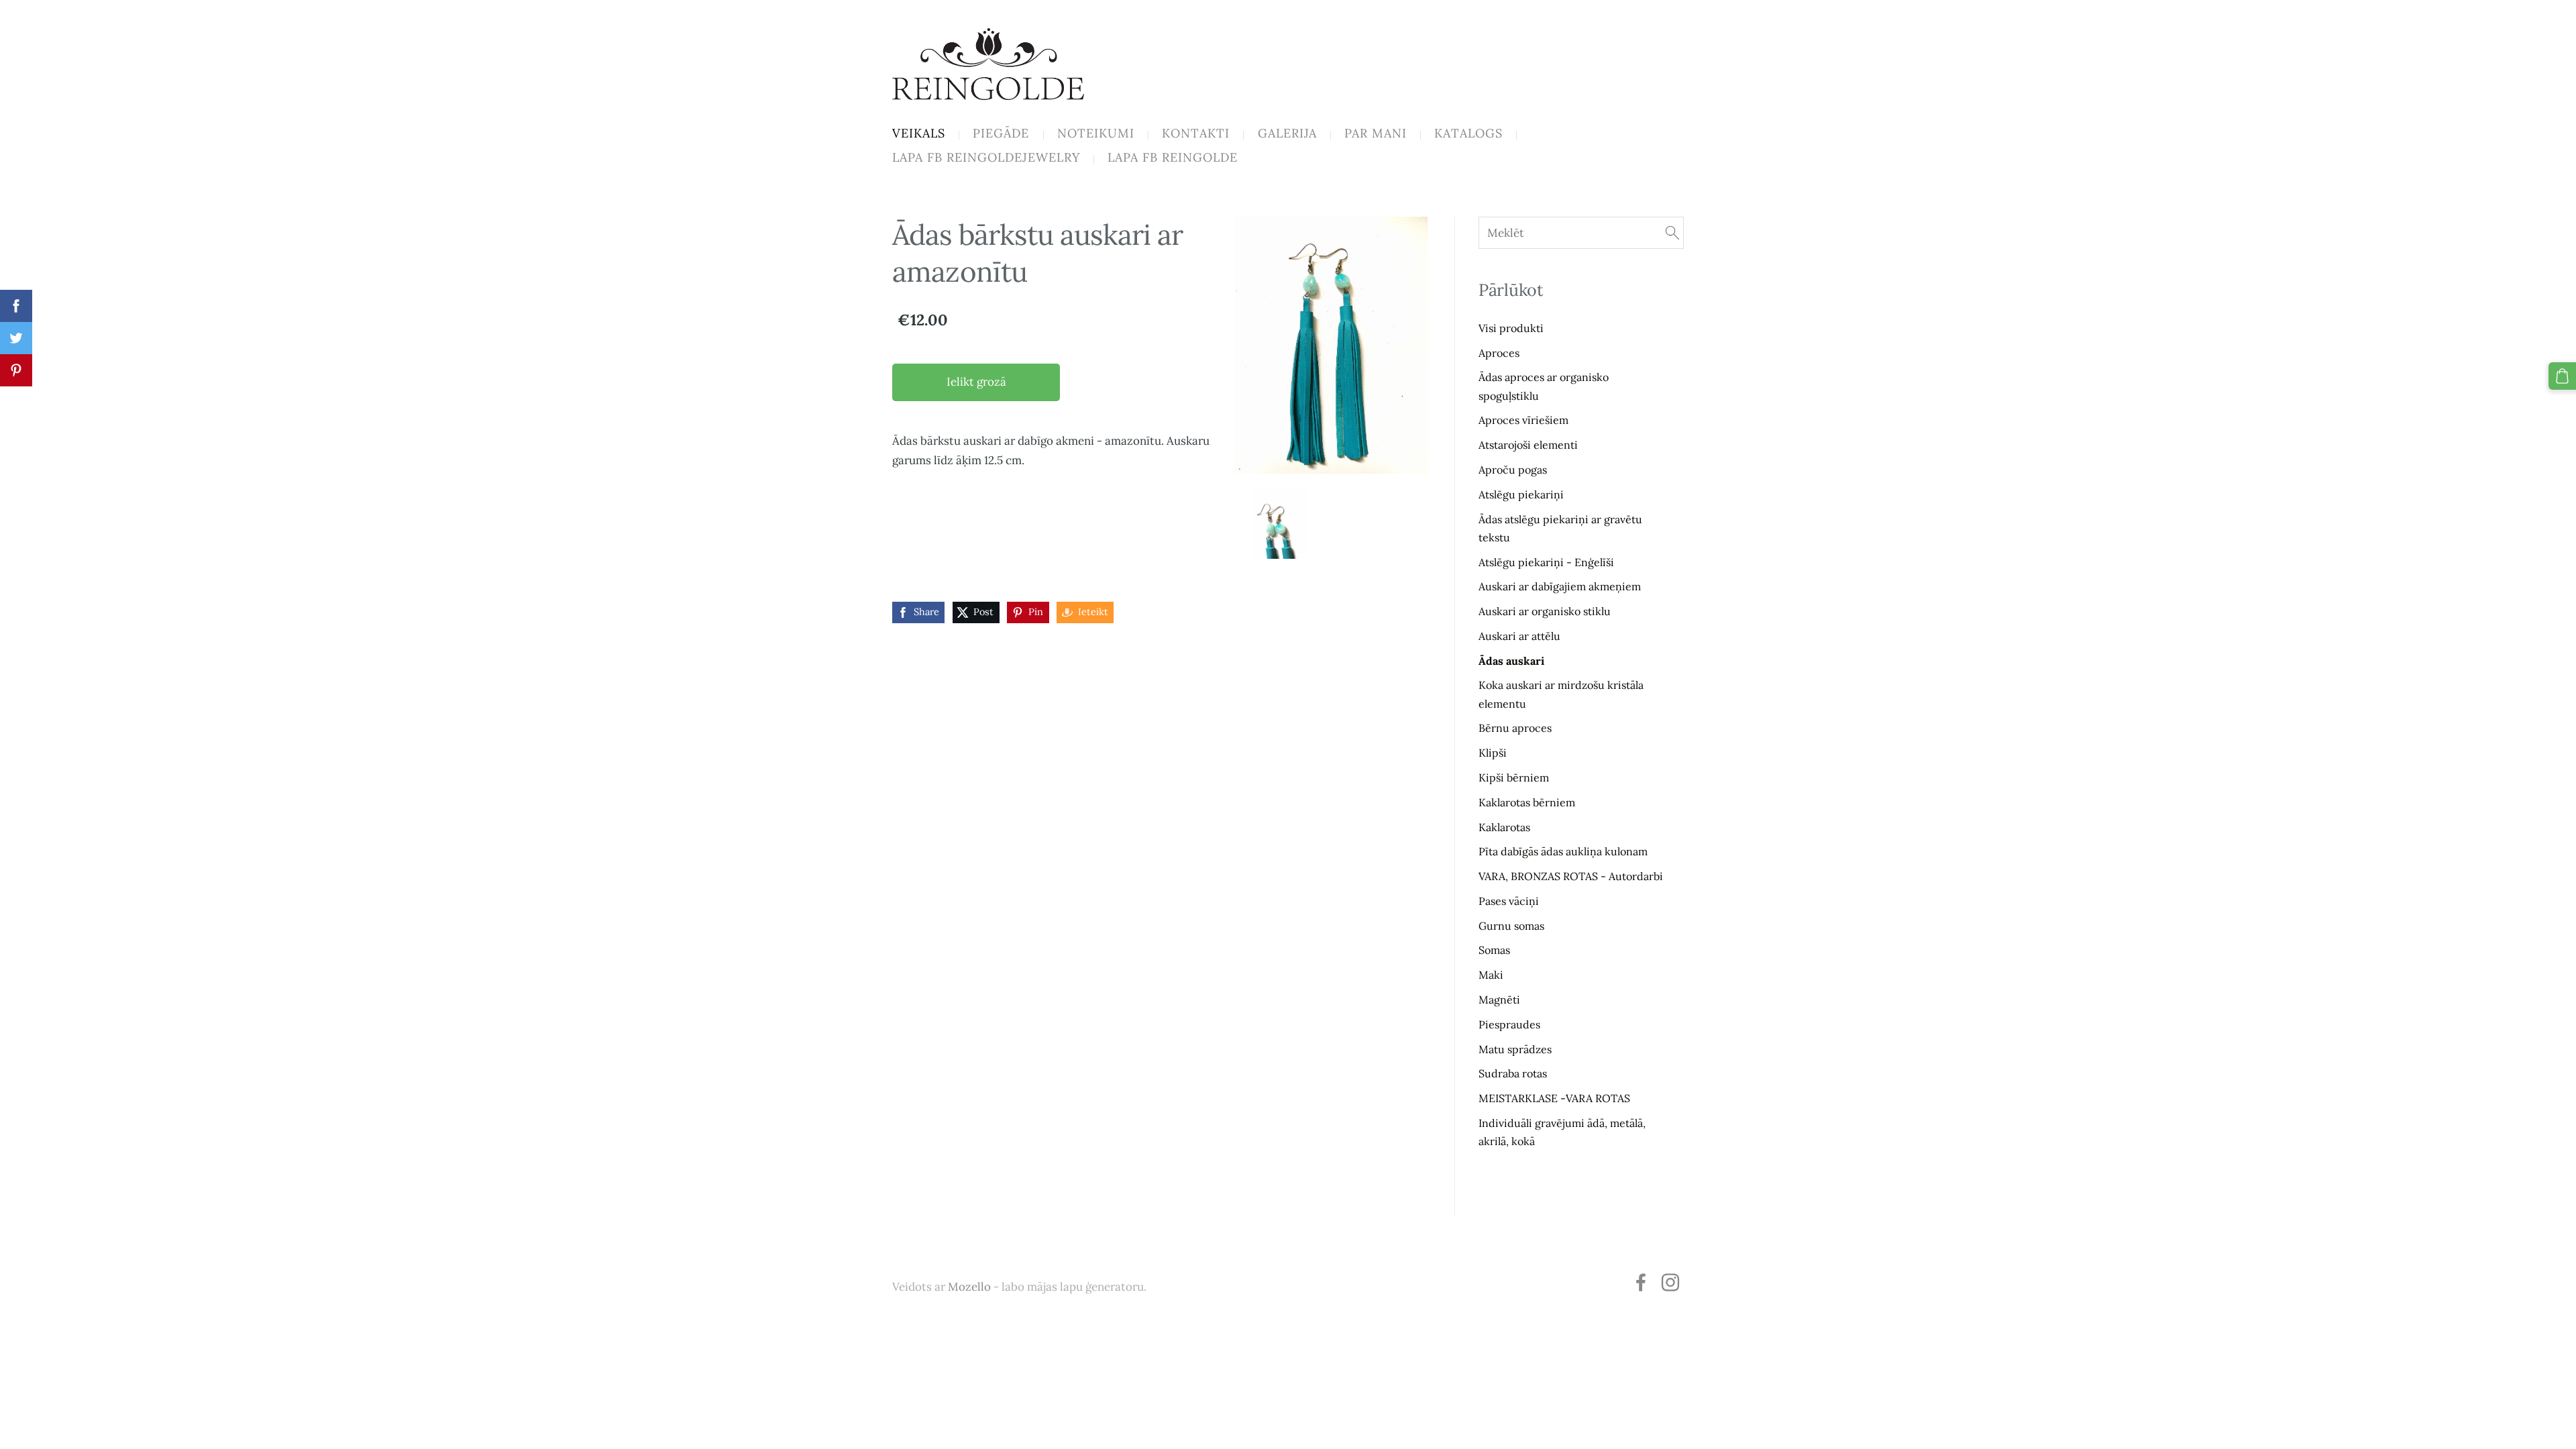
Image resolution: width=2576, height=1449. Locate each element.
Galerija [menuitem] (1287, 133)
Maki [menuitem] (1491, 975)
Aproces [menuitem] (1499, 353)
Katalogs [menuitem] (1468, 133)
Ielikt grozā (976, 382)
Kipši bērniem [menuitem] (1514, 777)
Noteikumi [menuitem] (1096, 133)
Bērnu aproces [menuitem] (1515, 728)
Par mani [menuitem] (1376, 133)
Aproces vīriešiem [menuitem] (1523, 420)
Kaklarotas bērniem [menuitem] (1527, 802)
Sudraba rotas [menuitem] (1513, 1073)
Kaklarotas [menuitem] (1504, 827)
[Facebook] (1641, 1282)
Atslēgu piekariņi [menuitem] (1521, 494)
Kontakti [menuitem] (1196, 133)
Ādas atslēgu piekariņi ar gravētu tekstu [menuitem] (1560, 528)
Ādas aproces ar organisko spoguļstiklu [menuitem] (1544, 386)
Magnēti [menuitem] (1499, 1000)
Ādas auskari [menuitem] (1511, 661)
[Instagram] (1670, 1282)
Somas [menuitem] (1494, 950)
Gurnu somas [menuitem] (1511, 926)
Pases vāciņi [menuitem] (1509, 901)
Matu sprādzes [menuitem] (1515, 1049)
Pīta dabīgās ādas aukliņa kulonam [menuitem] (1563, 851)
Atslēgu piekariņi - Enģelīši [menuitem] (1546, 562)
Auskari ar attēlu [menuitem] (1519, 636)
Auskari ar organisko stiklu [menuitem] (1545, 611)
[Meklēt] (1672, 233)
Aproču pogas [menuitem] (1513, 470)
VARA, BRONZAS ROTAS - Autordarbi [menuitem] (1571, 876)
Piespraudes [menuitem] (1509, 1024)
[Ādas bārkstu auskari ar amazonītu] (1280, 523)
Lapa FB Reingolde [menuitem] (1173, 157)
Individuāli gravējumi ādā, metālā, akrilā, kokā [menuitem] (1562, 1132)
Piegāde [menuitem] (1001, 133)
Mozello (969, 1287)
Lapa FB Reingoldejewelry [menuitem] (986, 157)
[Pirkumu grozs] (2562, 376)
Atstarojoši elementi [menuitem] (1528, 445)
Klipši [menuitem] (1493, 753)
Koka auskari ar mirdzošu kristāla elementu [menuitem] (1561, 694)
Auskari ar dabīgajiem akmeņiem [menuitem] (1560, 586)
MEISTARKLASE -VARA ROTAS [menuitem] (1554, 1098)
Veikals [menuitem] (919, 133)
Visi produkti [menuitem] (1511, 328)
